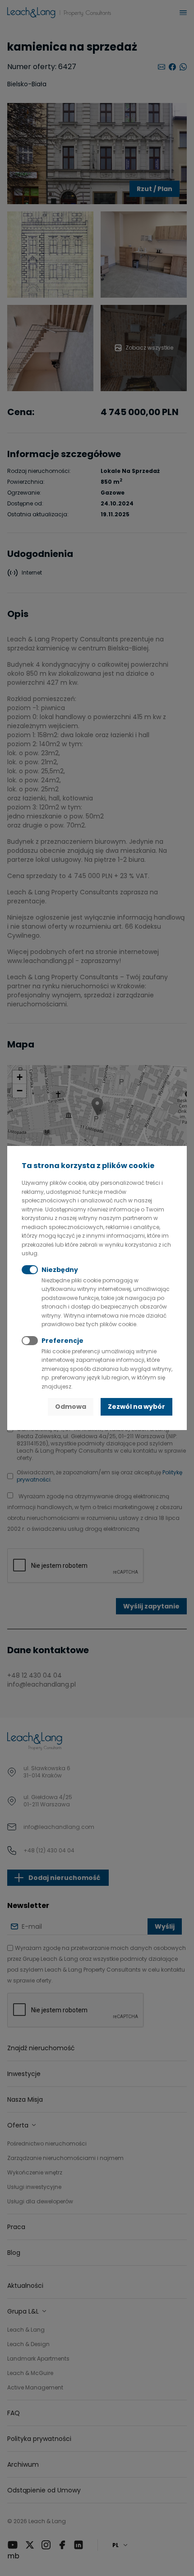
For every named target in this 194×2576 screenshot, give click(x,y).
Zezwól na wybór (136, 1407)
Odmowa (71, 1407)
